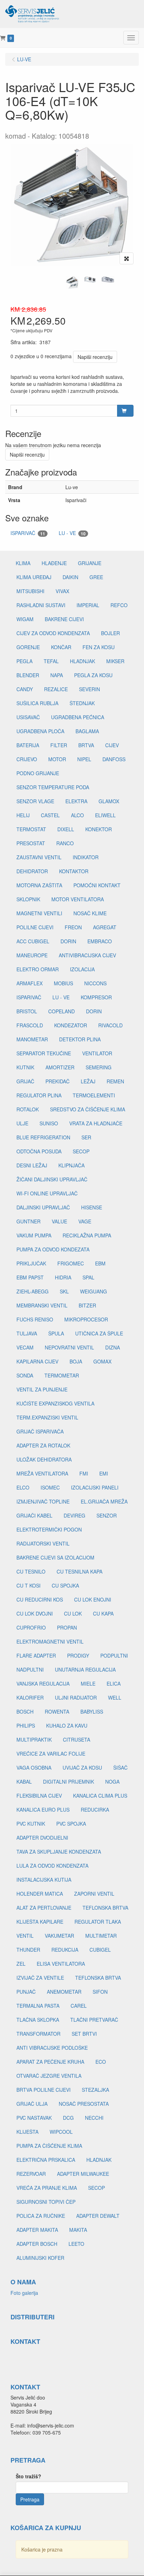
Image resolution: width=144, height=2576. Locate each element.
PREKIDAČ (57, 1081)
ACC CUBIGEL (33, 941)
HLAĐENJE (54, 563)
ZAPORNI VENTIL (94, 1894)
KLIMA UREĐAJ (34, 577)
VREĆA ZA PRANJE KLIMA (47, 2188)
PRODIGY (78, 1655)
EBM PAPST (30, 1277)
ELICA (114, 1683)
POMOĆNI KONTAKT (97, 885)
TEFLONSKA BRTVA (105, 1908)
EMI (104, 1473)
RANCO (65, 843)
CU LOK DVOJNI (35, 1613)
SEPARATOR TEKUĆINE (44, 1053)
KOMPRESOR (96, 997)
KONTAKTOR (74, 871)
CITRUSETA (77, 1740)
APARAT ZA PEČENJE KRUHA (50, 2062)
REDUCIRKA (95, 1810)
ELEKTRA (76, 801)
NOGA (112, 1782)
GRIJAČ (25, 1081)
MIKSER (115, 661)
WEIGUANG (93, 1291)
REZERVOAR (31, 2174)
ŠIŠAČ (120, 1768)
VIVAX (62, 591)
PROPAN (67, 1627)
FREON (73, 927)
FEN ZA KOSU (99, 647)
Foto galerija (24, 2293)
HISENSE (92, 1207)
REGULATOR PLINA (39, 1095)
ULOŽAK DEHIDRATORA (44, 1459)
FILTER (59, 745)
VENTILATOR (97, 1053)
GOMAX (102, 1361)
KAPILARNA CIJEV (37, 1361)
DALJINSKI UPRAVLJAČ (43, 1207)
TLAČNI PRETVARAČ (94, 2020)
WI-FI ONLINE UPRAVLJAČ (47, 1193)
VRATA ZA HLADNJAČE (96, 1123)
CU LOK (73, 1613)
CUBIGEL (100, 1950)
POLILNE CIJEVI (35, 927)
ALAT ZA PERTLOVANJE (44, 1908)
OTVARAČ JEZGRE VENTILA (49, 2076)
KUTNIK (25, 1067)
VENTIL (25, 1936)
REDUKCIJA (65, 1950)
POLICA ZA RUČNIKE (41, 2216)
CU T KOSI (28, 1585)
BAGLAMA (87, 731)
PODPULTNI (114, 1655)
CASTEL (50, 815)
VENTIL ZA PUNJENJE (42, 1389)
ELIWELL (105, 815)
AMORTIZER (60, 1067)
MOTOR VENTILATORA (78, 899)
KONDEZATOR (71, 1025)
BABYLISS (92, 1711)
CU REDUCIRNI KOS (40, 1599)
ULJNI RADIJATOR (76, 1697)
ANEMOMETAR (64, 1992)
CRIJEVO (27, 759)
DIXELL (66, 829)
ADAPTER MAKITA (37, 2230)
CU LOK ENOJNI (93, 1599)
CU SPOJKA (65, 1585)
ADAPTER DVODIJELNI (42, 1838)
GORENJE (28, 647)
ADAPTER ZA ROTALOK (43, 1445)
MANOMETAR (32, 1039)
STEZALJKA (95, 2090)
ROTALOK (28, 1109)
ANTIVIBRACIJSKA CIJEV (87, 955)
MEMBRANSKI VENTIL (42, 1305)
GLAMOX (109, 801)
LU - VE (72, 533)
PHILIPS (26, 1726)
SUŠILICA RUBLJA (37, 703)
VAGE (85, 1221)
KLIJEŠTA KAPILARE (40, 1922)
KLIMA (23, 563)
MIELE (88, 1683)
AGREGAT (105, 927)
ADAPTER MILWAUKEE (83, 2174)
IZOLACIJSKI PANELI (95, 1487)
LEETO (76, 2244)
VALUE (59, 1221)
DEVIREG (74, 1515)
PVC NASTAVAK (34, 2118)
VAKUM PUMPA (34, 1235)
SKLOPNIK (28, 899)
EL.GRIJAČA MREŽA (104, 1501)
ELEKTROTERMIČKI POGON (49, 1529)
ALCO (77, 815)
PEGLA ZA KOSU (93, 675)
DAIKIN (70, 577)
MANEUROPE (32, 955)
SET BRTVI (84, 2034)
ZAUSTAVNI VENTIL (39, 857)
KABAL (24, 1782)
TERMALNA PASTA (38, 2006)
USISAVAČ (28, 717)
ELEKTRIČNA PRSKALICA (46, 2160)
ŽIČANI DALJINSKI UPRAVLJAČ (52, 1179)
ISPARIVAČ (28, 533)
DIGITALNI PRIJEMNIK (69, 1782)
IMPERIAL (88, 605)
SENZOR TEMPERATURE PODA (53, 787)
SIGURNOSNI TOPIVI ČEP (46, 2202)
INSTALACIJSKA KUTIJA (44, 1880)
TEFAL (51, 661)
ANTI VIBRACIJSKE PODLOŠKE (52, 2048)
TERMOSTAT (31, 829)
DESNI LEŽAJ (32, 1165)
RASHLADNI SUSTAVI (41, 605)
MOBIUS (63, 983)
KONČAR (61, 647)
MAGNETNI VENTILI (39, 913)
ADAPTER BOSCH (37, 2244)
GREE (96, 577)
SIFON (100, 1992)
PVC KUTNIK (31, 1824)
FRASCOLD (30, 1025)
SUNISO (49, 1123)
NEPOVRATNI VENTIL (69, 1347)
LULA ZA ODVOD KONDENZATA (52, 1866)
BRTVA (86, 745)
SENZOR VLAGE (35, 801)
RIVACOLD (110, 1025)
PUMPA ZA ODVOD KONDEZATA (53, 1249)
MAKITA (78, 2230)
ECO (101, 2062)
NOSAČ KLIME (90, 913)
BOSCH (25, 1711)
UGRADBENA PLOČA (40, 731)
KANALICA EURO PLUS (43, 1810)
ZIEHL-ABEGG (33, 1291)
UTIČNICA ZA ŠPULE (99, 1333)
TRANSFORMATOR (38, 2034)
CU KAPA (103, 1613)
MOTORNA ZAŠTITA (39, 885)
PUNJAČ (26, 1992)
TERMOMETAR (62, 1375)
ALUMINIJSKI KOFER (40, 2258)
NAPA (57, 675)
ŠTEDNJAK (82, 703)
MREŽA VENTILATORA (42, 1473)
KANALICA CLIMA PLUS (100, 1796)
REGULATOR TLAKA (98, 1922)
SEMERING (99, 1067)
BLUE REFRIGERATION (43, 1137)
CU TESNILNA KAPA (80, 1571)
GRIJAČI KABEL (34, 1515)
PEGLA (24, 661)
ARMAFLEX (30, 983)
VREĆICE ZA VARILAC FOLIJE (51, 1754)
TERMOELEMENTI (94, 1095)
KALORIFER (30, 1697)
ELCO (23, 1487)
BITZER (87, 1305)
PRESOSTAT (31, 843)
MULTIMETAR (101, 1936)
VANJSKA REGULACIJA (43, 1683)
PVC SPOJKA (71, 1824)
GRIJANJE (90, 563)
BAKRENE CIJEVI (64, 619)
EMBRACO (100, 941)
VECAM (25, 1347)
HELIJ (23, 815)
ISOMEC (50, 1487)
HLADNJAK (82, 661)
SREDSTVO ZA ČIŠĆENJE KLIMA (88, 1109)
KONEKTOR (99, 829)
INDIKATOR (86, 857)
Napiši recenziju (95, 357)
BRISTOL (27, 1011)
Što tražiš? (28, 2476)
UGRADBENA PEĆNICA (78, 717)
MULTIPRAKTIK (34, 1740)
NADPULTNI (30, 1669)
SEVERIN (89, 689)
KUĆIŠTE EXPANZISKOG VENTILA (55, 1403)
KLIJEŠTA (27, 2132)
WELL (115, 1697)
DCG (68, 2118)
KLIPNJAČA (71, 1165)
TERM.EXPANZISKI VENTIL (47, 1417)
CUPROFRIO (31, 1627)
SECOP (81, 1151)
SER (86, 1137)
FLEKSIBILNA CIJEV (39, 1796)
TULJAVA (27, 1333)
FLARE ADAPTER (36, 1655)
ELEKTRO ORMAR (38, 969)
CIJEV (112, 745)
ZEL (21, 1964)
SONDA (25, 1375)
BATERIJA (28, 745)
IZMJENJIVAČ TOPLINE (43, 1501)
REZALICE (56, 689)
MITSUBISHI (30, 591)
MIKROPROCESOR (86, 1319)
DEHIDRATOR (32, 871)
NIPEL (84, 759)
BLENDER (28, 675)
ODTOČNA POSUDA (39, 1151)
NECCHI (94, 2118)
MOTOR (57, 759)
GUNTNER (28, 1221)
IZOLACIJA (82, 969)
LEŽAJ (88, 1081)
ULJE (22, 1123)
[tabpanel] (72, 282)
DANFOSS (114, 759)
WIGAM (25, 619)
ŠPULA (56, 1333)
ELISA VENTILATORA (61, 1964)
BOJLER (110, 633)
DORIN (68, 941)
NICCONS (95, 983)
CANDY (25, 689)
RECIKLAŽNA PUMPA (87, 1235)
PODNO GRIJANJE (38, 773)
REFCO (119, 605)
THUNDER (28, 1950)
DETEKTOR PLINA (80, 1039)
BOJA (76, 1361)
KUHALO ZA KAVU (67, 1726)
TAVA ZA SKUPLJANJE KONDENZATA (59, 1852)
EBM (100, 1263)
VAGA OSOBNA (34, 1768)
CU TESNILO (31, 1571)
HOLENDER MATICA (40, 1894)
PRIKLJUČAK (31, 1263)
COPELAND (62, 1011)
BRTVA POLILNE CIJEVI (44, 2090)
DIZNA (113, 1347)
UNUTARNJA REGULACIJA (85, 1669)
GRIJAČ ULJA (32, 2104)
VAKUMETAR (59, 1936)
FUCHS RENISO (35, 1319)
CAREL (79, 2006)
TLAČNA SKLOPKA (38, 2020)
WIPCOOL (61, 2132)
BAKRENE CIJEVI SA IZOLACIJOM (55, 1557)
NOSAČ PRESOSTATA (84, 2104)
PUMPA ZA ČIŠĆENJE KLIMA (49, 2146)
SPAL (88, 1277)
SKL (64, 1291)
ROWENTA (57, 1711)
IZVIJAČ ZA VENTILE (40, 1978)
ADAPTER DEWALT (98, 2216)
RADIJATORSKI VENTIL (43, 1543)
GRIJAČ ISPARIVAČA (40, 1431)
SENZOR (107, 1515)
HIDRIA (63, 1277)
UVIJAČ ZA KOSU (82, 1768)
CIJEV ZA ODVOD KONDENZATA (53, 633)
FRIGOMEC (71, 1263)
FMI (84, 1473)
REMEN (115, 1081)
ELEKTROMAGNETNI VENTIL (50, 1641)
